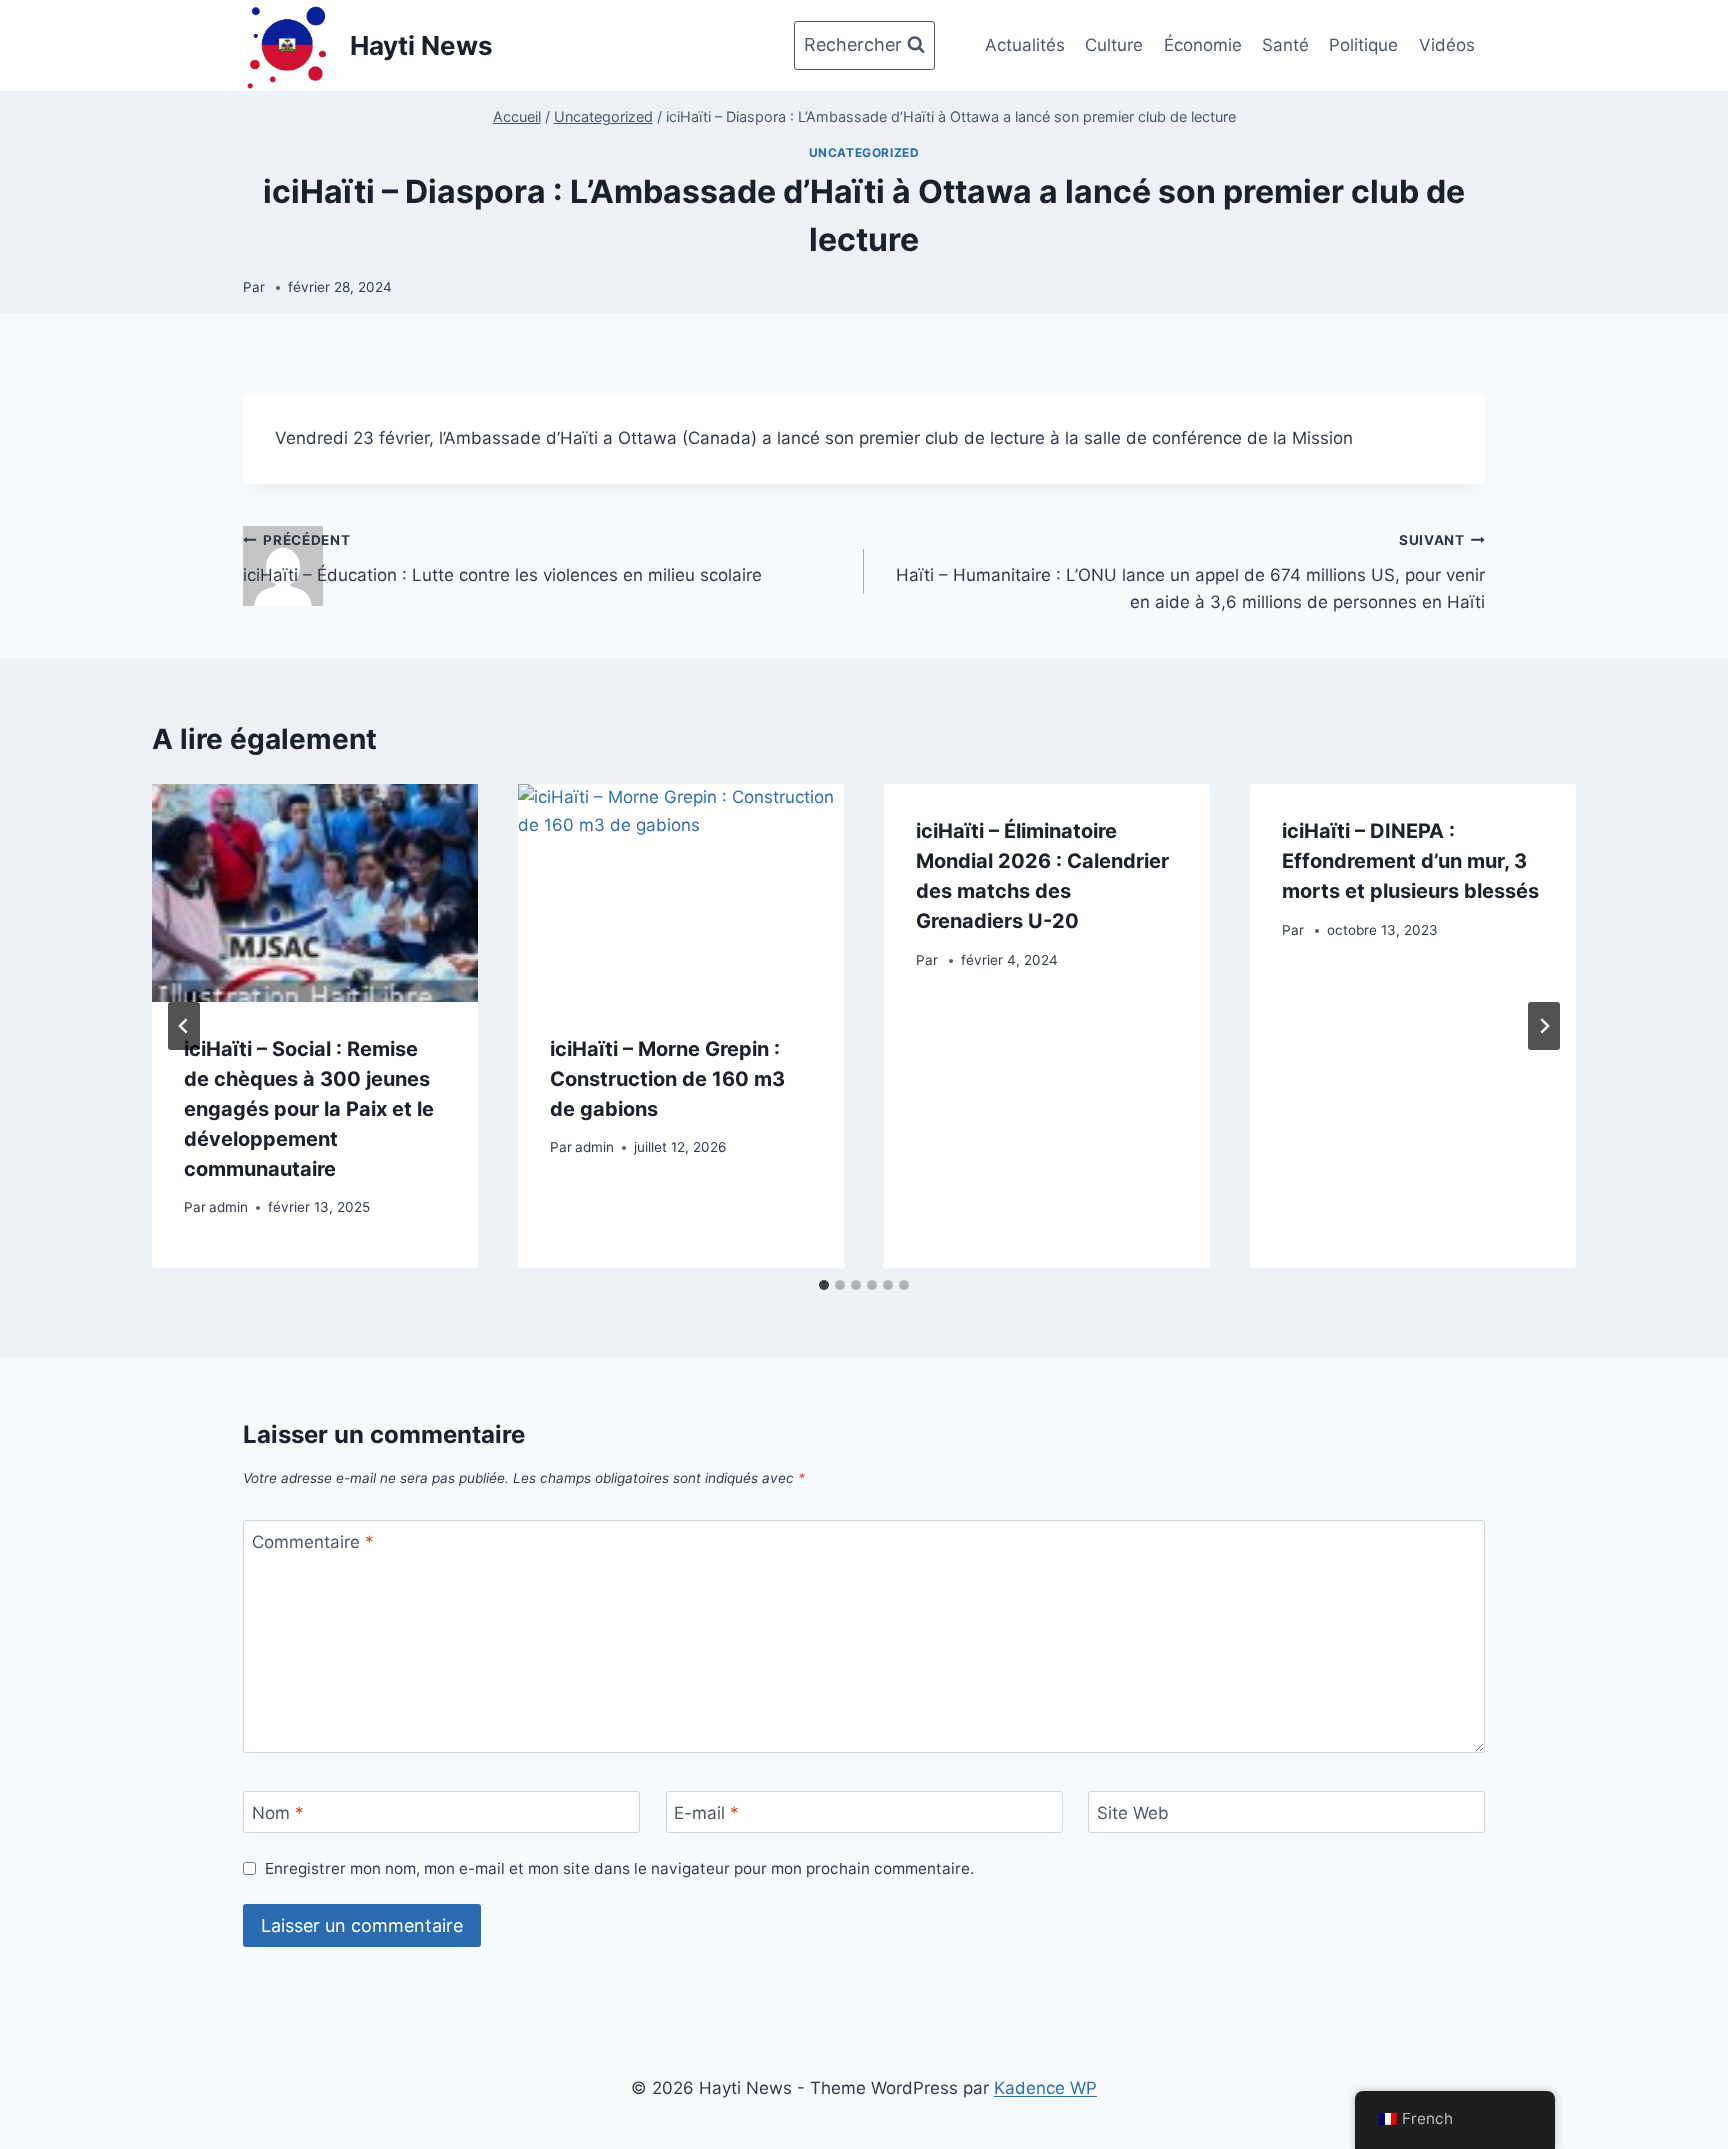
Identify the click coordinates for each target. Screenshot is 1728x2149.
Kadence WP (1045, 2088)
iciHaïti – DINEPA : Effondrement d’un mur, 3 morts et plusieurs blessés (1410, 861)
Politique (1363, 45)
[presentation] (315, 892)
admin (228, 1207)
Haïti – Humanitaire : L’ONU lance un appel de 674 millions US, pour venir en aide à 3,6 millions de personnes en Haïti (1190, 572)
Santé (1285, 45)
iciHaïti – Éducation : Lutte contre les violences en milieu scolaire (502, 558)
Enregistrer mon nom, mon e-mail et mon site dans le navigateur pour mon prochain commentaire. (619, 1868)
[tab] (824, 1285)
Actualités (1025, 45)
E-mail (706, 1813)
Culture (1114, 45)
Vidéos (1447, 45)
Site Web (1133, 1813)
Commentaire (313, 1542)
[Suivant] (1544, 1026)
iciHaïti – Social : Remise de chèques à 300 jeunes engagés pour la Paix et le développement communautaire (309, 1109)
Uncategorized (864, 152)
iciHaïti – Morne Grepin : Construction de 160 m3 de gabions (667, 1079)
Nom (278, 1813)
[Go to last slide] (184, 1026)
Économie (1203, 45)
